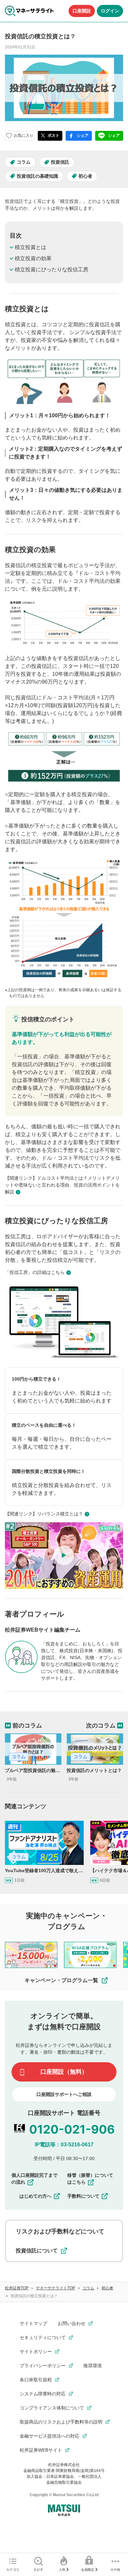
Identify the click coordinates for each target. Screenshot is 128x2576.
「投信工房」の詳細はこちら (35, 1272)
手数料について (83, 2196)
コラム (24, 162)
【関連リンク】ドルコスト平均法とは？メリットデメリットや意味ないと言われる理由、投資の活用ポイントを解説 (62, 1185)
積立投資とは (31, 247)
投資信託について (37, 2251)
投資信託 (60, 162)
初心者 (85, 176)
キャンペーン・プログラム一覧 (61, 1980)
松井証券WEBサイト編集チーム (43, 1630)
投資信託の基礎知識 (37, 176)
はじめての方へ (35, 2196)
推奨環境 (93, 2366)
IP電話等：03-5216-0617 (64, 2145)
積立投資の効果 (33, 258)
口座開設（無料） (64, 2072)
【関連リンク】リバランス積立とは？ (44, 1514)
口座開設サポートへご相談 (64, 2094)
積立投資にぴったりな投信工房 (52, 269)
